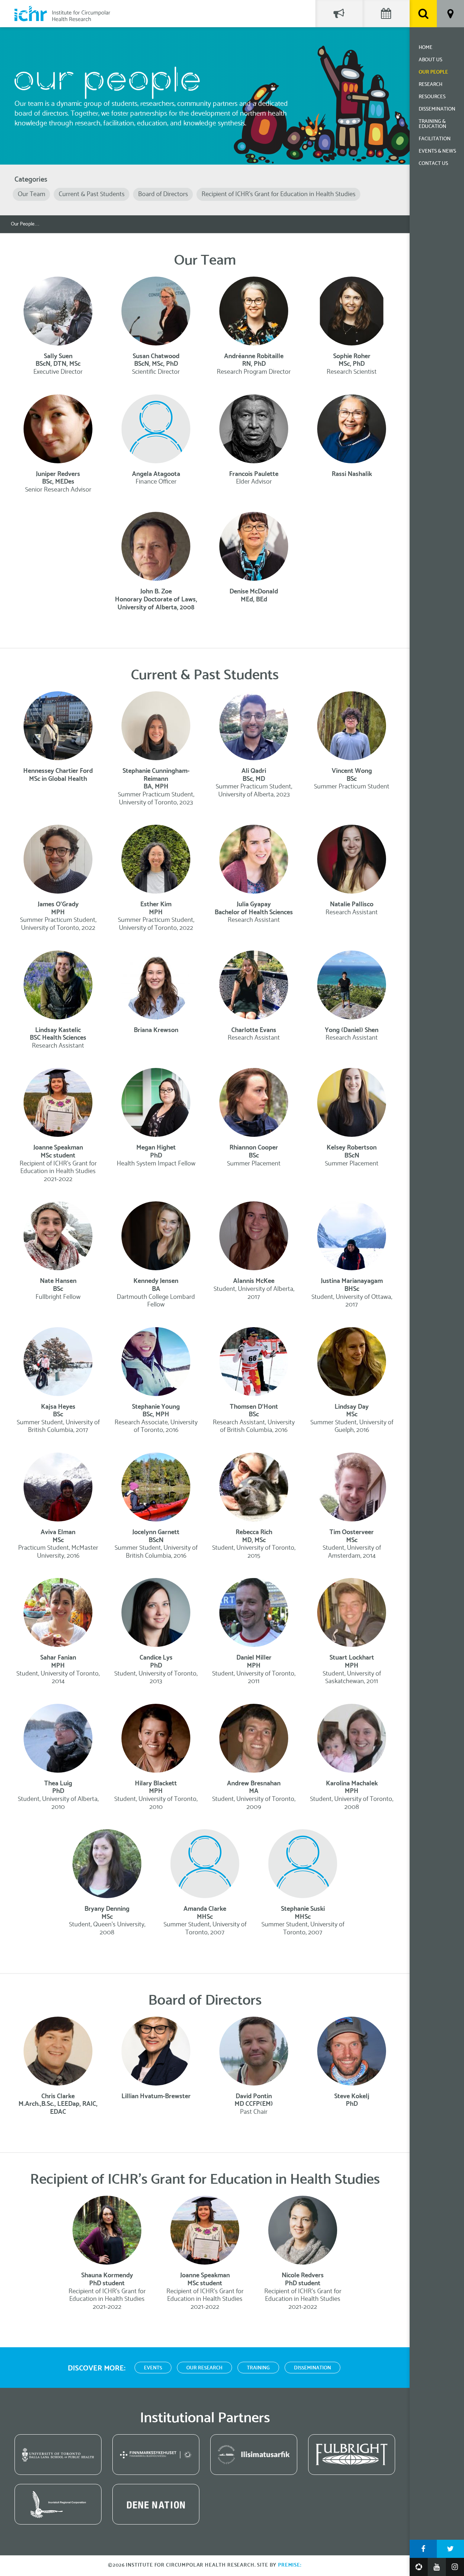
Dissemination (437, 109)
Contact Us (433, 164)
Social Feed (339, 14)
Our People (433, 72)
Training (258, 2368)
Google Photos (419, 2567)
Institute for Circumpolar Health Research (62, 14)
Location (450, 14)
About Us (430, 60)
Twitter (450, 2549)
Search (423, 14)
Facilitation (435, 139)
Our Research (204, 2368)
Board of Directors (163, 194)
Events (153, 2368)
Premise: (290, 2565)
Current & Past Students (92, 194)
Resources (432, 97)
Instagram (455, 2567)
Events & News (437, 151)
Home (426, 48)
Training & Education (432, 124)
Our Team (32, 194)
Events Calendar (386, 14)
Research (430, 85)
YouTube (437, 2567)
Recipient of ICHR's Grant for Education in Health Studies (279, 194)
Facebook (423, 2549)
